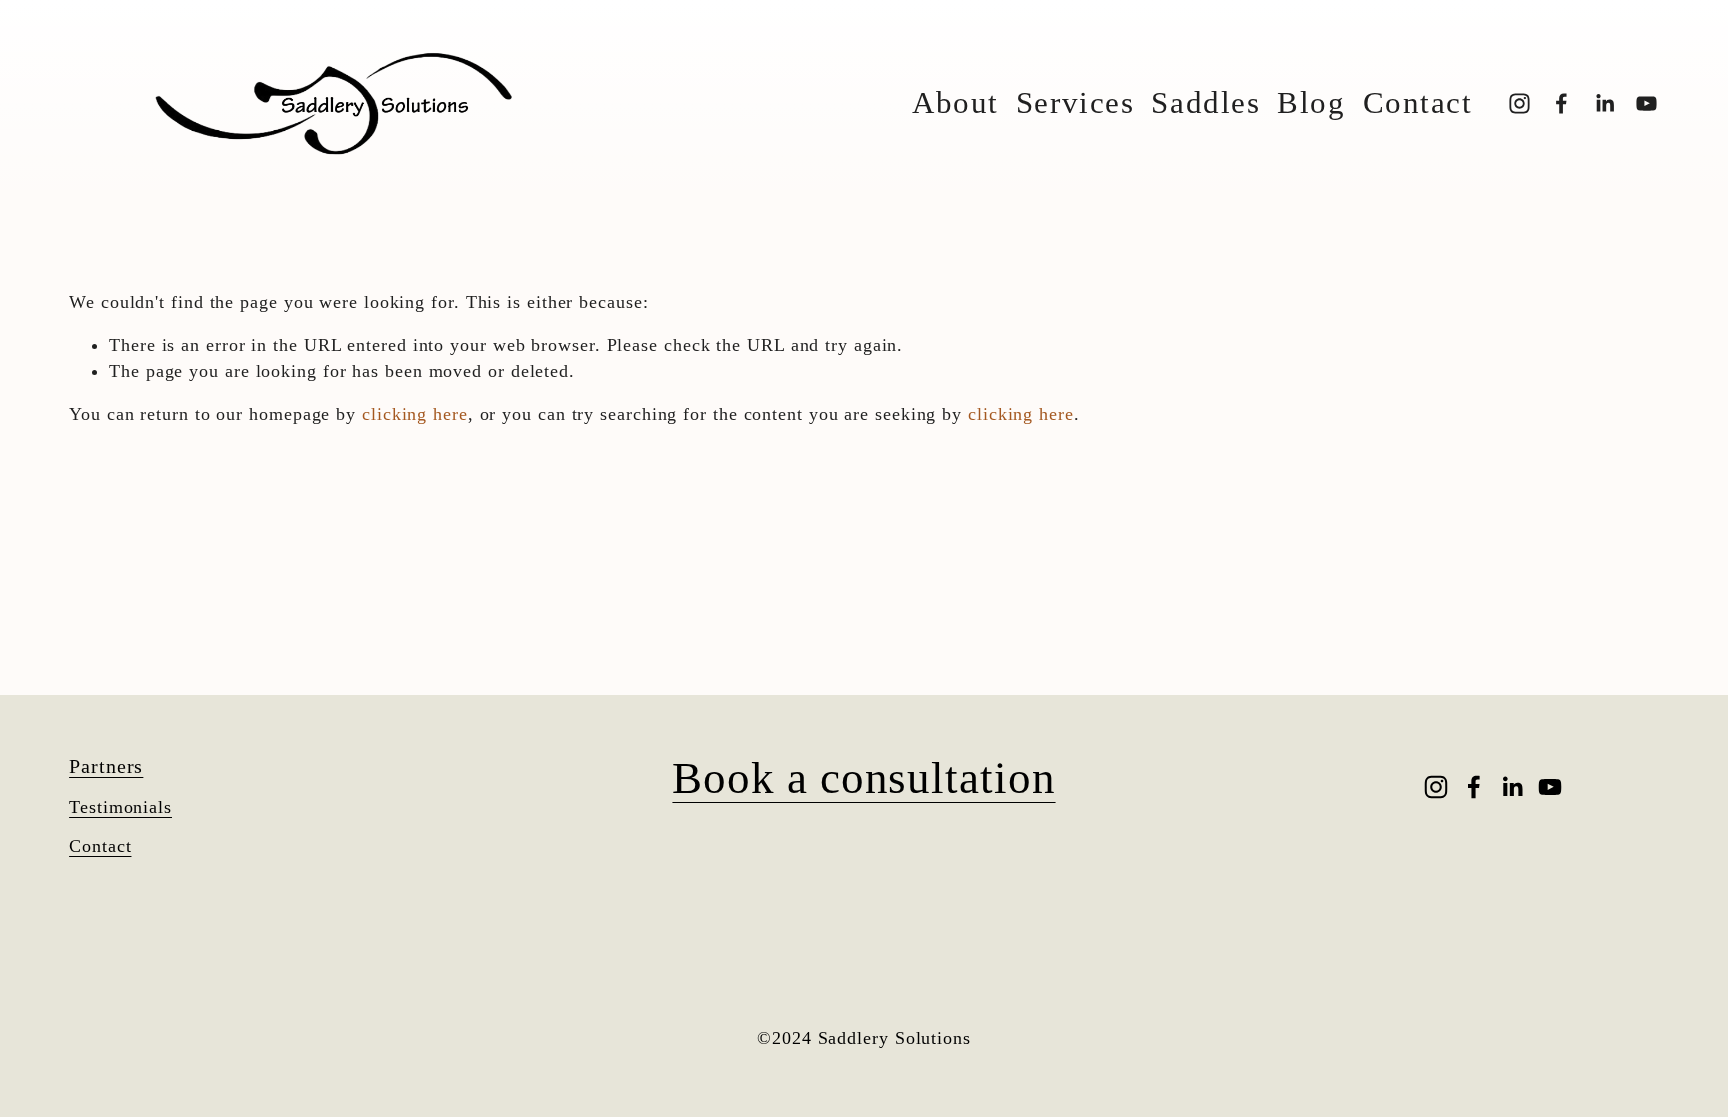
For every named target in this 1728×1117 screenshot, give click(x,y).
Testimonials (120, 807)
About (955, 103)
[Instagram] (1519, 103)
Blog (1311, 103)
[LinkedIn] (1604, 103)
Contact (1418, 103)
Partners (106, 766)
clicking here (415, 414)
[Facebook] (1561, 103)
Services (1075, 103)
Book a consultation (863, 778)
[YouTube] (1646, 103)
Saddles (1205, 103)
